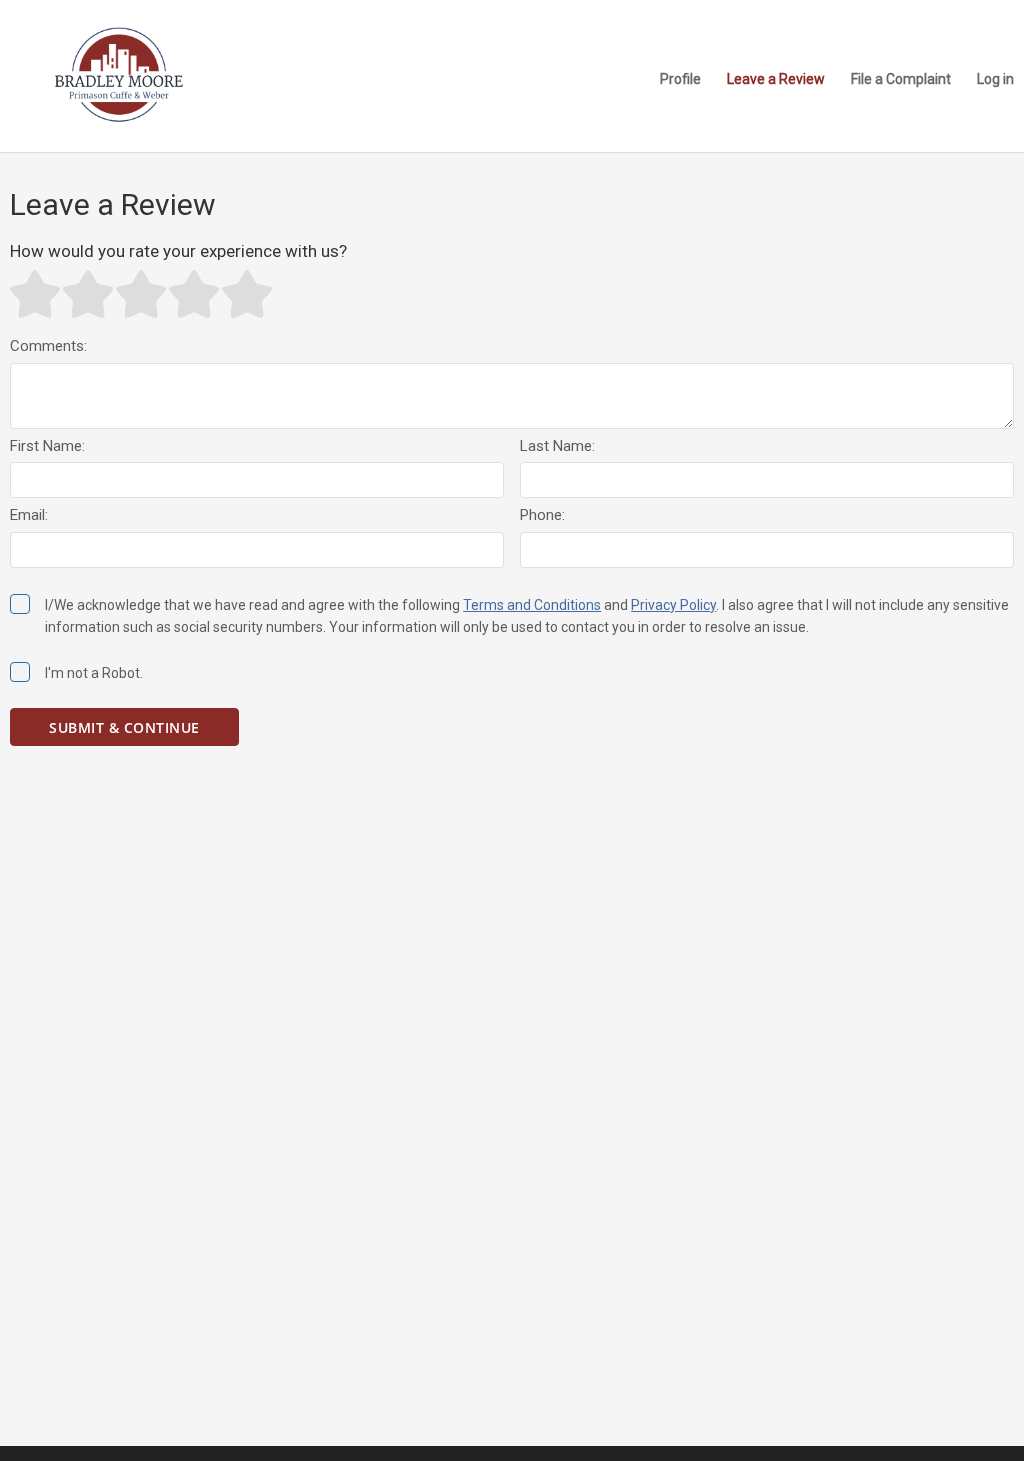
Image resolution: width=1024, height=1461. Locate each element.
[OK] (141, 294)
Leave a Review (776, 79)
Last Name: (557, 446)
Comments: (48, 346)
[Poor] (35, 294)
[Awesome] (247, 294)
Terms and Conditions (532, 605)
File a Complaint (901, 79)
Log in (995, 79)
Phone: (542, 515)
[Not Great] (88, 294)
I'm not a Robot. (94, 673)
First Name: (47, 446)
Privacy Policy (673, 605)
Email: (29, 515)
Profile (680, 79)
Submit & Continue (124, 727)
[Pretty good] (194, 294)
